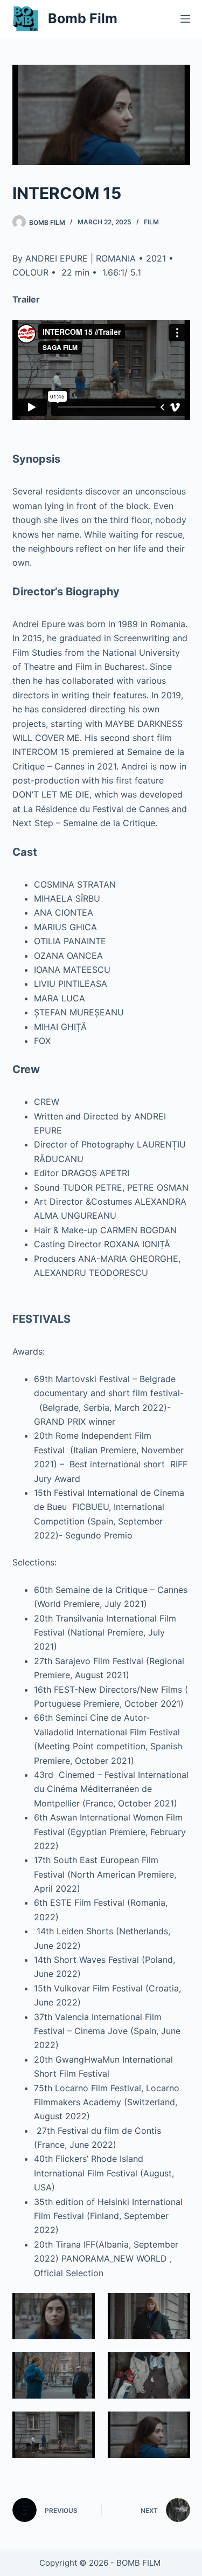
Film (151, 222)
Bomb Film (83, 18)
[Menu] (185, 19)
